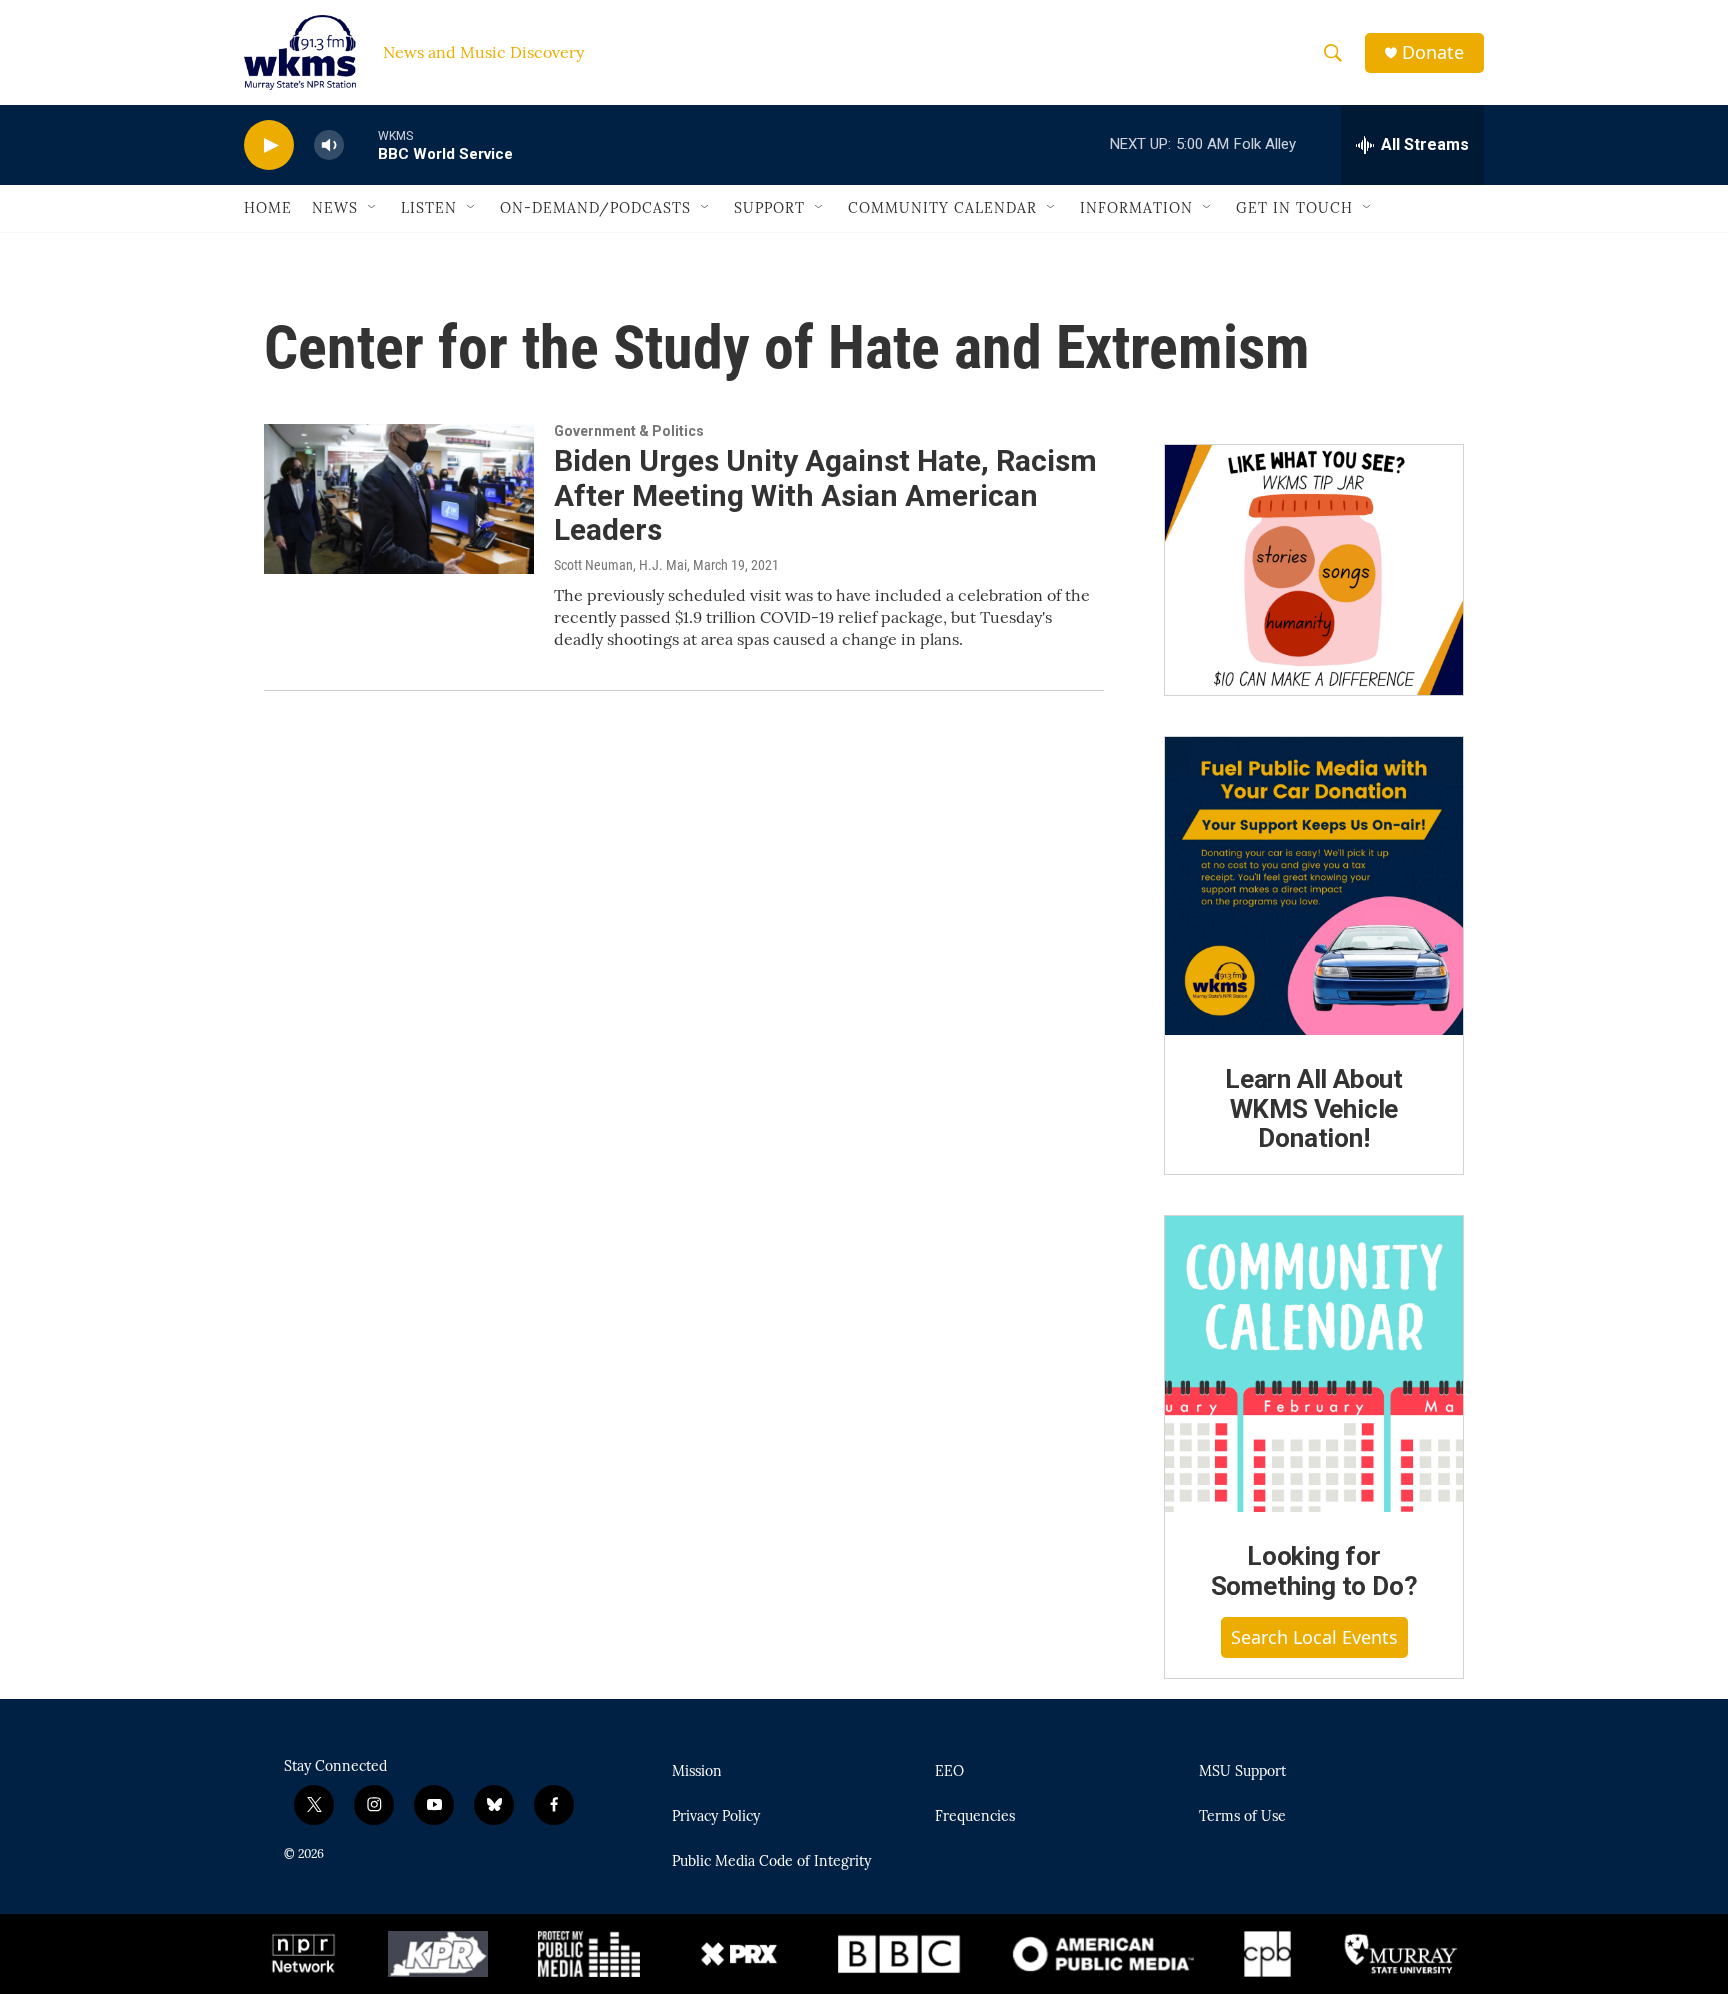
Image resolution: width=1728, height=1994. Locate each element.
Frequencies (975, 1817)
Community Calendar (942, 208)
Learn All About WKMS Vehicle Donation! (1314, 1109)
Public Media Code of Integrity (771, 1862)
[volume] (329, 145)
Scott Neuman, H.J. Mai (620, 565)
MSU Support (1242, 1772)
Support (769, 208)
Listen (429, 208)
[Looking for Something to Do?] (1314, 1364)
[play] (269, 145)
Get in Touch (1294, 208)
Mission (697, 1772)
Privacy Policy (716, 1817)
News (335, 208)
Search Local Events (1314, 1637)
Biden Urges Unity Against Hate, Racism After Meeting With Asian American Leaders (825, 495)
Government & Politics (629, 431)
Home (268, 208)
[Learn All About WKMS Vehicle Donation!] (1314, 886)
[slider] (361, 144)
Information (1136, 208)
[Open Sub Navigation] (373, 208)
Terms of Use (1242, 1817)
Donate (1433, 52)
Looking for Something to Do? (1314, 1571)
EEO (949, 1772)
